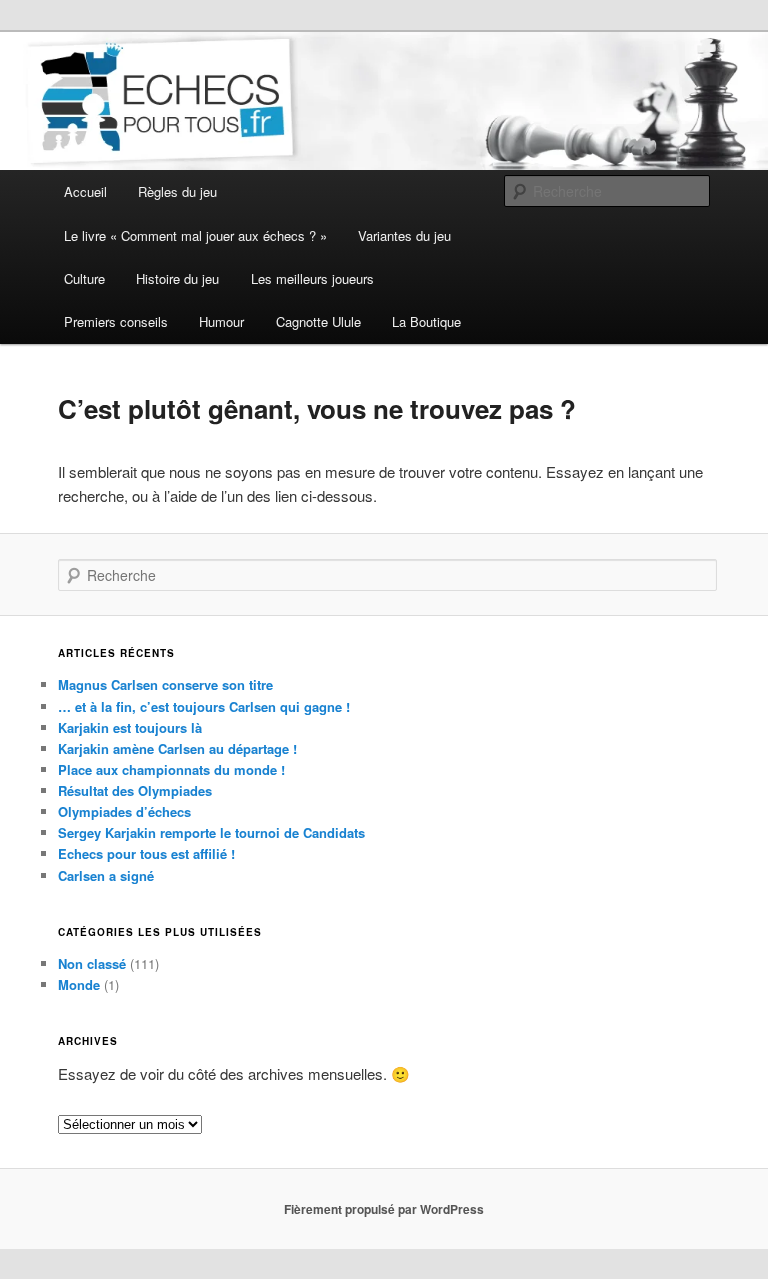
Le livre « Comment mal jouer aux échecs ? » (195, 235)
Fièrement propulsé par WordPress (384, 1209)
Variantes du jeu (404, 235)
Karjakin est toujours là (130, 727)
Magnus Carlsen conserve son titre (165, 684)
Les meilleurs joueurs (312, 278)
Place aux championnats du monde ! (171, 769)
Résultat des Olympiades (135, 790)
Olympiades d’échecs (124, 811)
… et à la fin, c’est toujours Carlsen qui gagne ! (204, 706)
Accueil (85, 191)
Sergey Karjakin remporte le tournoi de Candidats (211, 832)
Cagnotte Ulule (318, 321)
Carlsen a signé (106, 875)
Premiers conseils (116, 321)
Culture (84, 278)
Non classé (92, 963)
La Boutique (426, 321)
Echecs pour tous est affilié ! (146, 853)
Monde (79, 984)
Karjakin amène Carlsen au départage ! (177, 748)
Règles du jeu (177, 191)
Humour (221, 321)
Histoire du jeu (177, 278)
